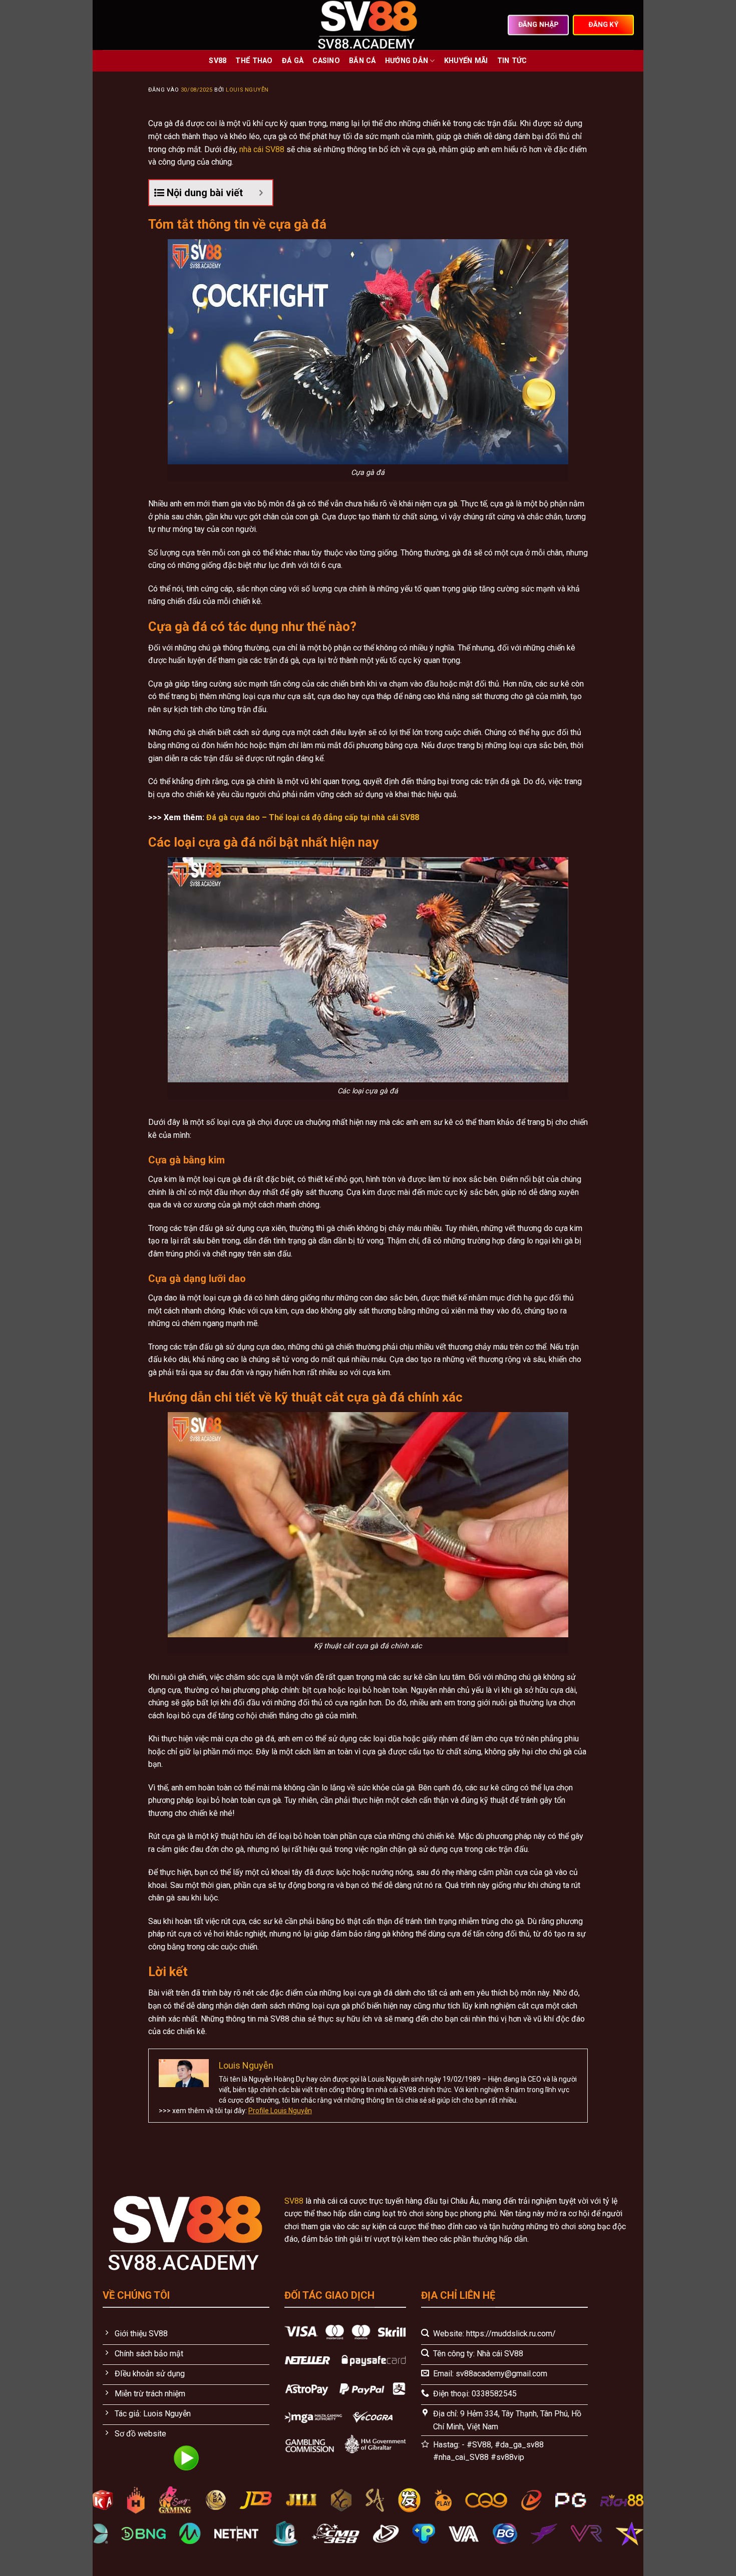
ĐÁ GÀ (293, 61)
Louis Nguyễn (247, 90)
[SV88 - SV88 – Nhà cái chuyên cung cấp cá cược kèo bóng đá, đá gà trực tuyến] (368, 25)
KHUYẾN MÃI (466, 61)
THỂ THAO (254, 61)
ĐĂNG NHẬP (538, 25)
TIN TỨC (512, 61)
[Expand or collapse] (261, 193)
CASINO (326, 61)
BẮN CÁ (362, 61)
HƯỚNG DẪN (407, 61)
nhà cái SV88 (262, 149)
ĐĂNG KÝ (603, 25)
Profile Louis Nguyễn (280, 2111)
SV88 (218, 61)
